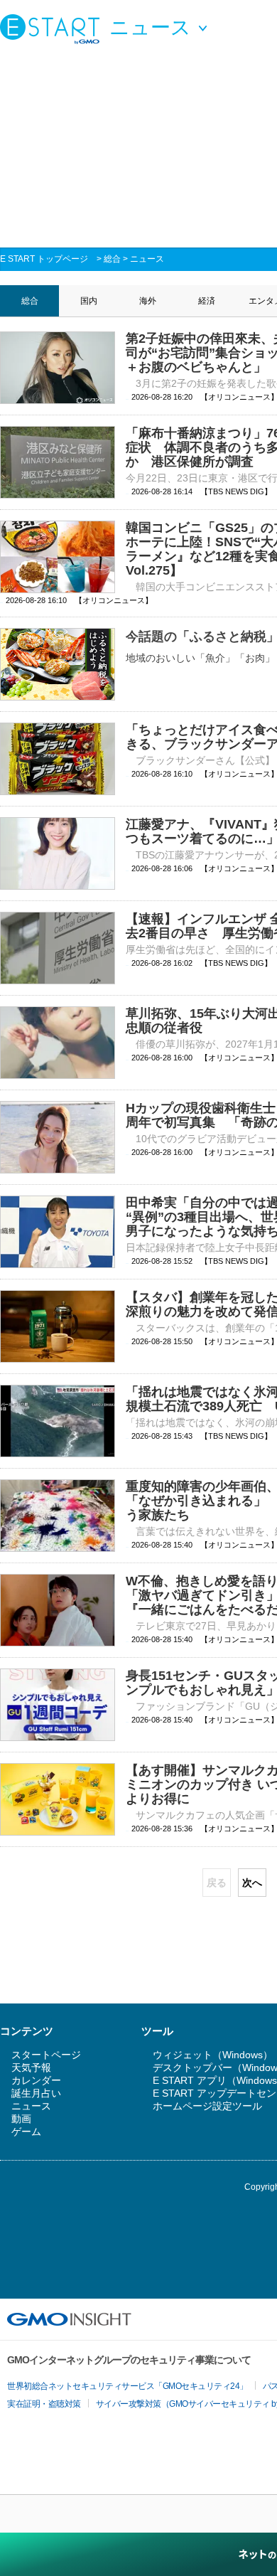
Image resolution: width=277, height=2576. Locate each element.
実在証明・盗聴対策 (44, 2404)
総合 (112, 259)
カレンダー (36, 2080)
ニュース (147, 259)
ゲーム (26, 2131)
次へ (252, 1883)
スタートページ (46, 2055)
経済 (207, 301)
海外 (148, 301)
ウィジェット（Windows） (213, 2055)
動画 (21, 2119)
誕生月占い (36, 2093)
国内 (89, 301)
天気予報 (31, 2067)
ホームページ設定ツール (207, 2106)
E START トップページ (44, 259)
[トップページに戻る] (53, 28)
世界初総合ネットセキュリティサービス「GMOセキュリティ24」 (127, 2386)
